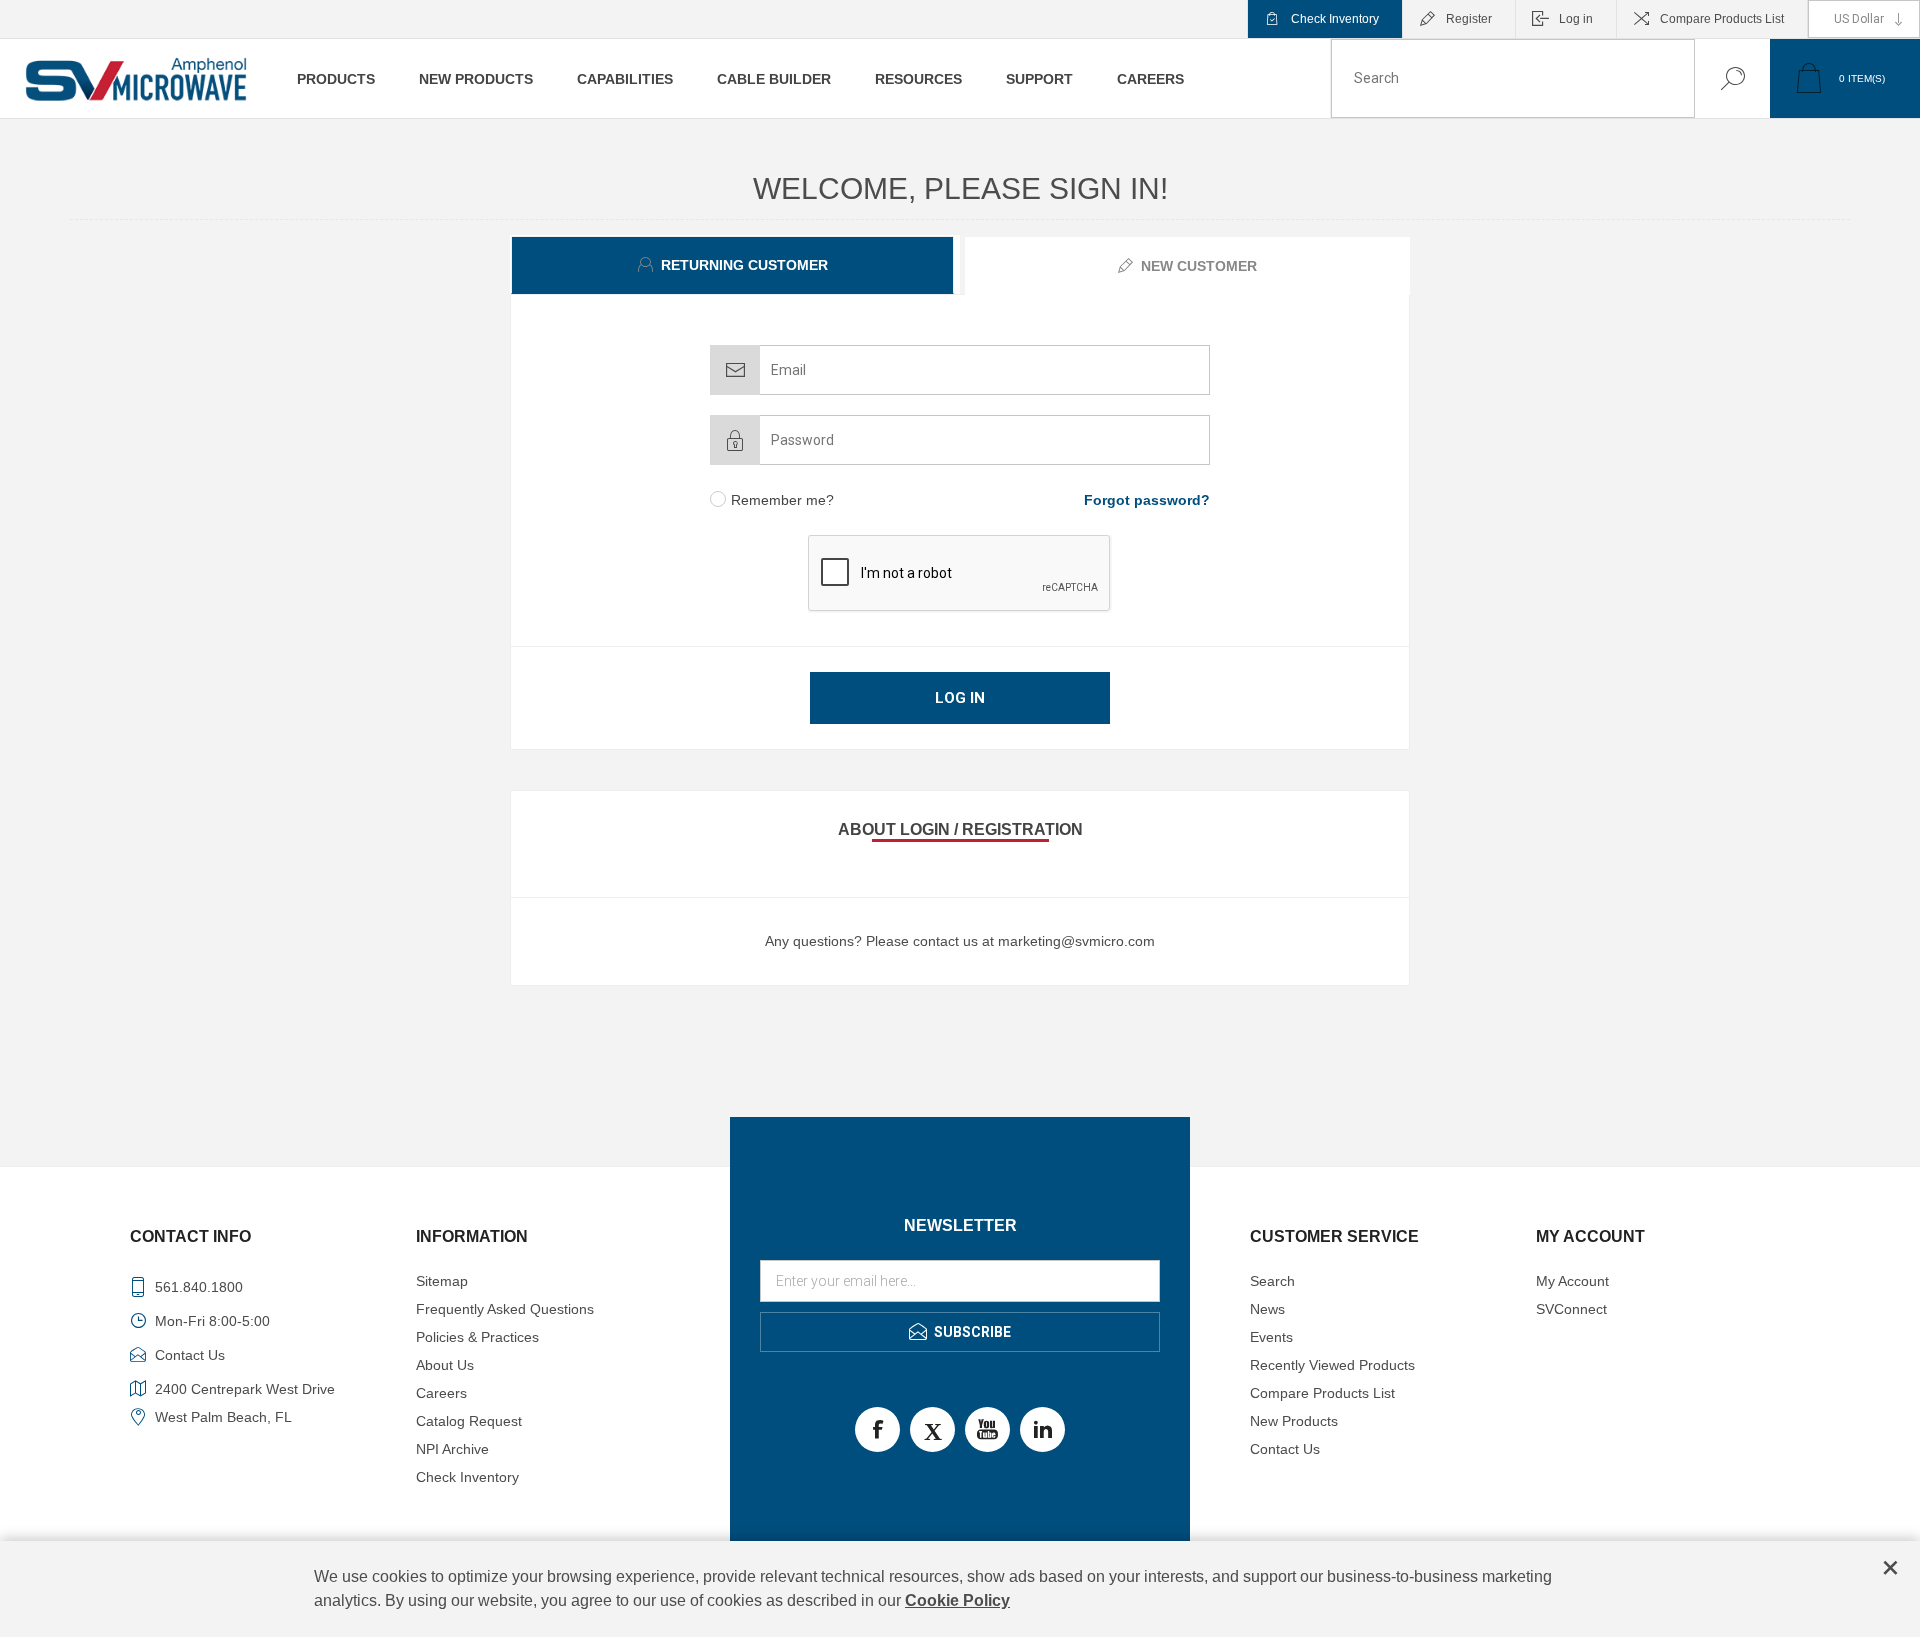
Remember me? (782, 500)
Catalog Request (469, 1421)
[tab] (735, 265)
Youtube (987, 1429)
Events (1271, 1337)
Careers (441, 1393)
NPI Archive (452, 1449)
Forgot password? (1147, 500)
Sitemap (442, 1281)
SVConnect (1571, 1309)
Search (1712, 78)
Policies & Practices (477, 1337)
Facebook (877, 1429)
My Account (1572, 1281)
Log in (1576, 19)
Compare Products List (1722, 19)
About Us (445, 1365)
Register (1469, 19)
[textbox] (1513, 78)
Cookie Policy (957, 1600)
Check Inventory (1335, 19)
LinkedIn (1042, 1429)
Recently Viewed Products (1332, 1365)
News (1267, 1309)
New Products (1294, 1421)
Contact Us (1285, 1449)
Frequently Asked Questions (505, 1309)
